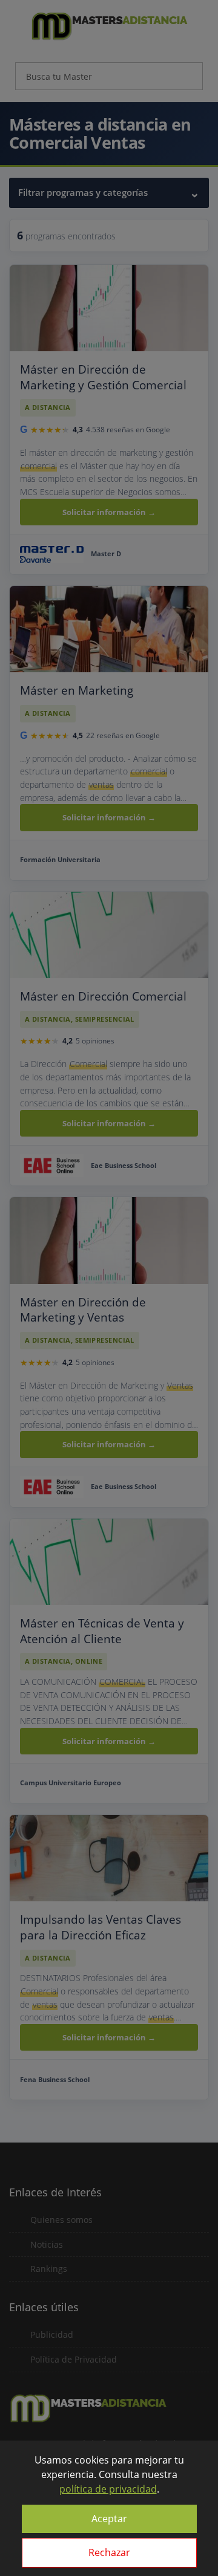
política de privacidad (108, 2489)
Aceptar (109, 2519)
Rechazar (109, 2552)
